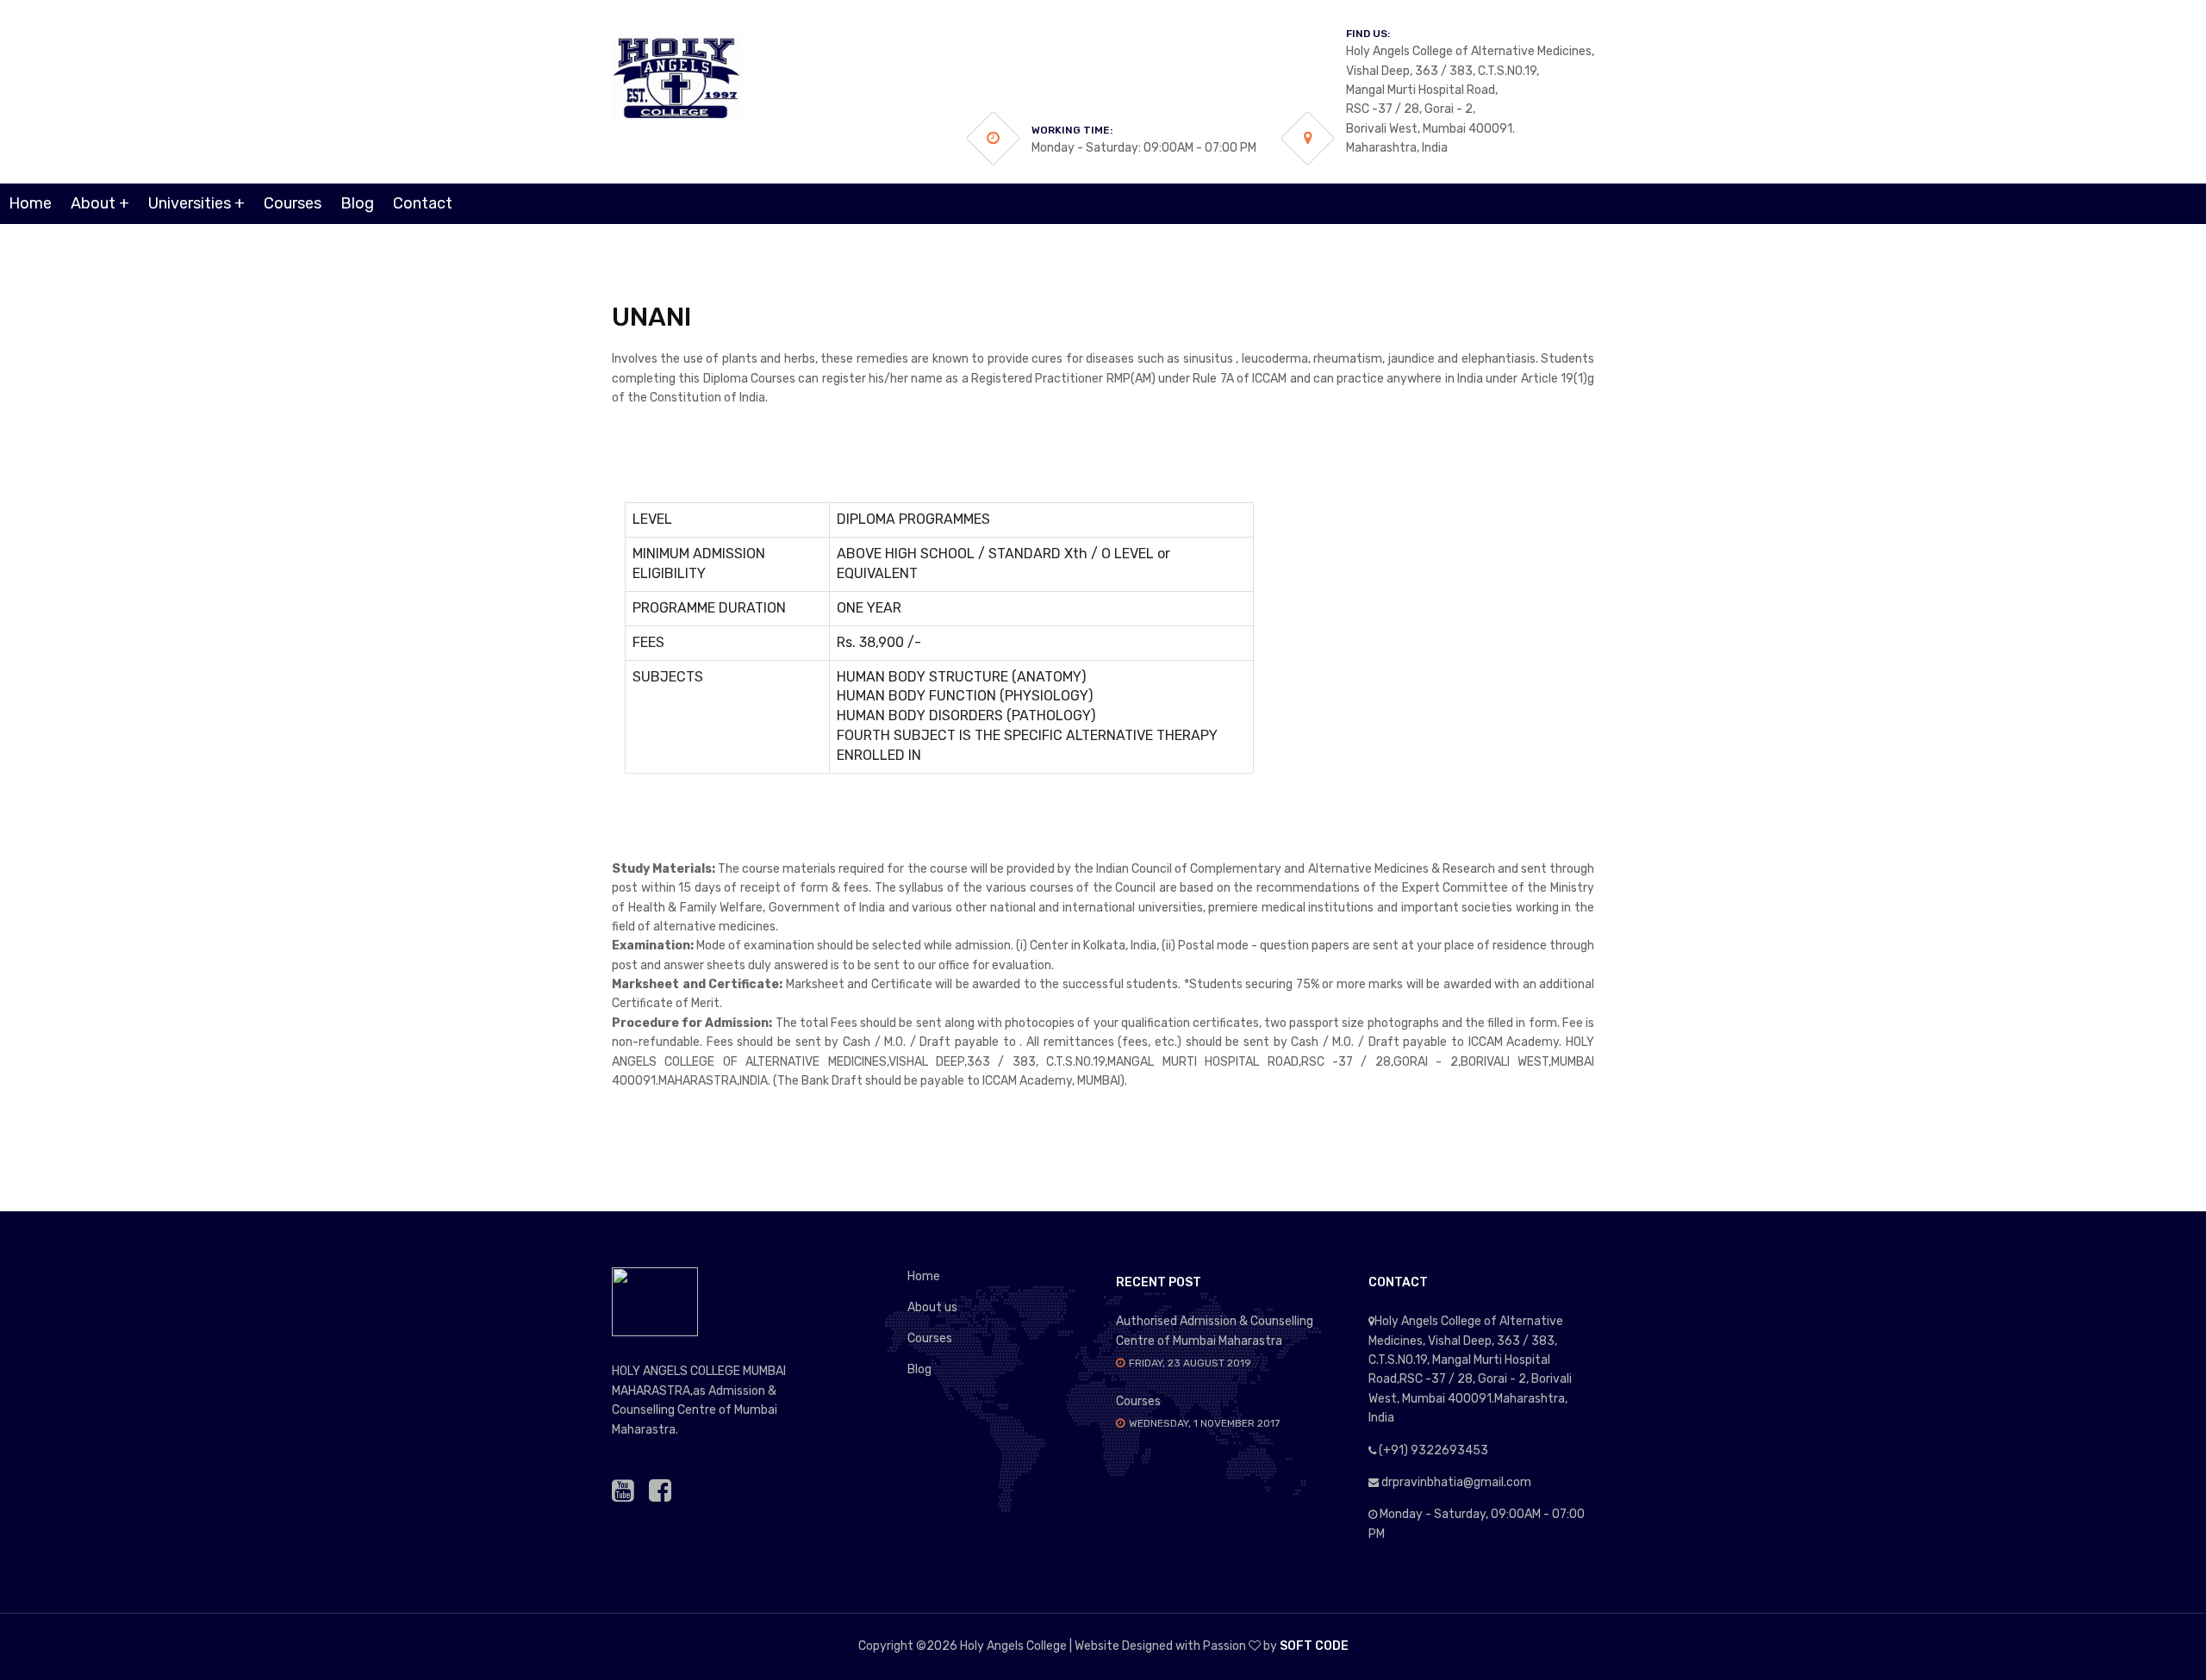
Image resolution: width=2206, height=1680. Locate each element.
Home (30, 203)
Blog (357, 203)
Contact (423, 203)
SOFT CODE (1314, 1646)
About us (932, 1307)
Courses (293, 203)
